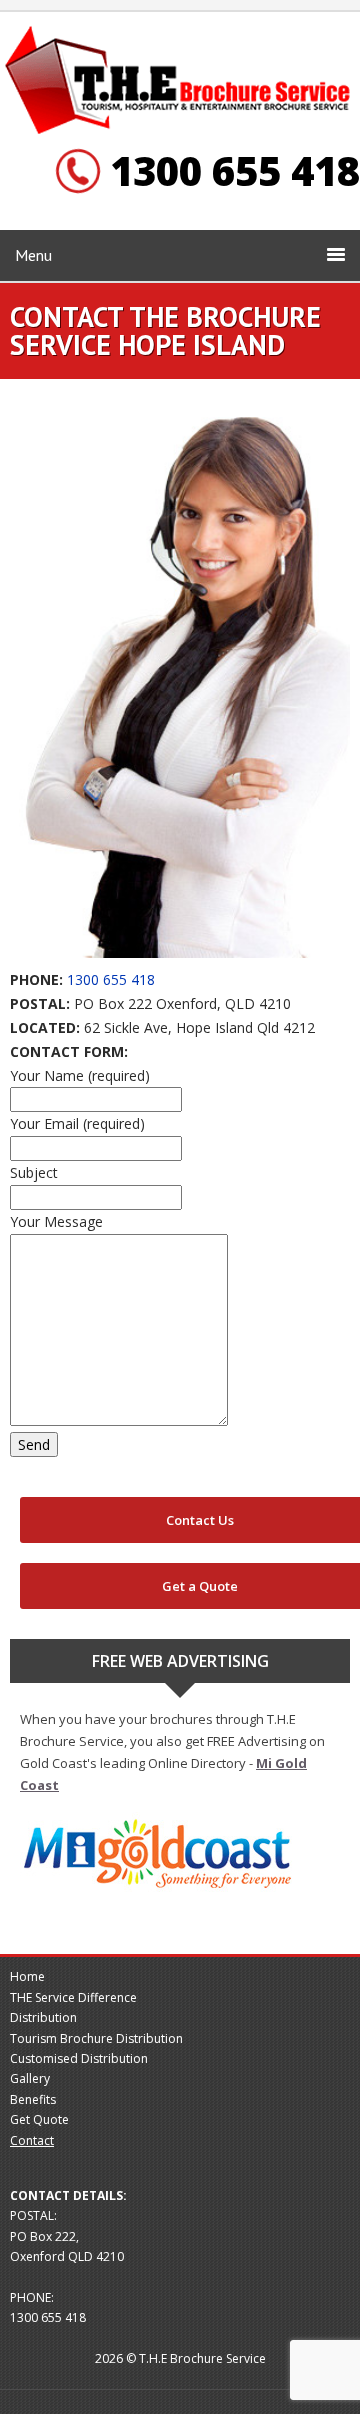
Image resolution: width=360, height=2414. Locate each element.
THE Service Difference (73, 1997)
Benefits (33, 2099)
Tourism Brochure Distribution (96, 2038)
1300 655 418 (111, 979)
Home (27, 1976)
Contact (32, 2140)
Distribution (43, 2017)
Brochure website (180, 81)
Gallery (30, 2078)
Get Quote (39, 2119)
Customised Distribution (79, 2058)
